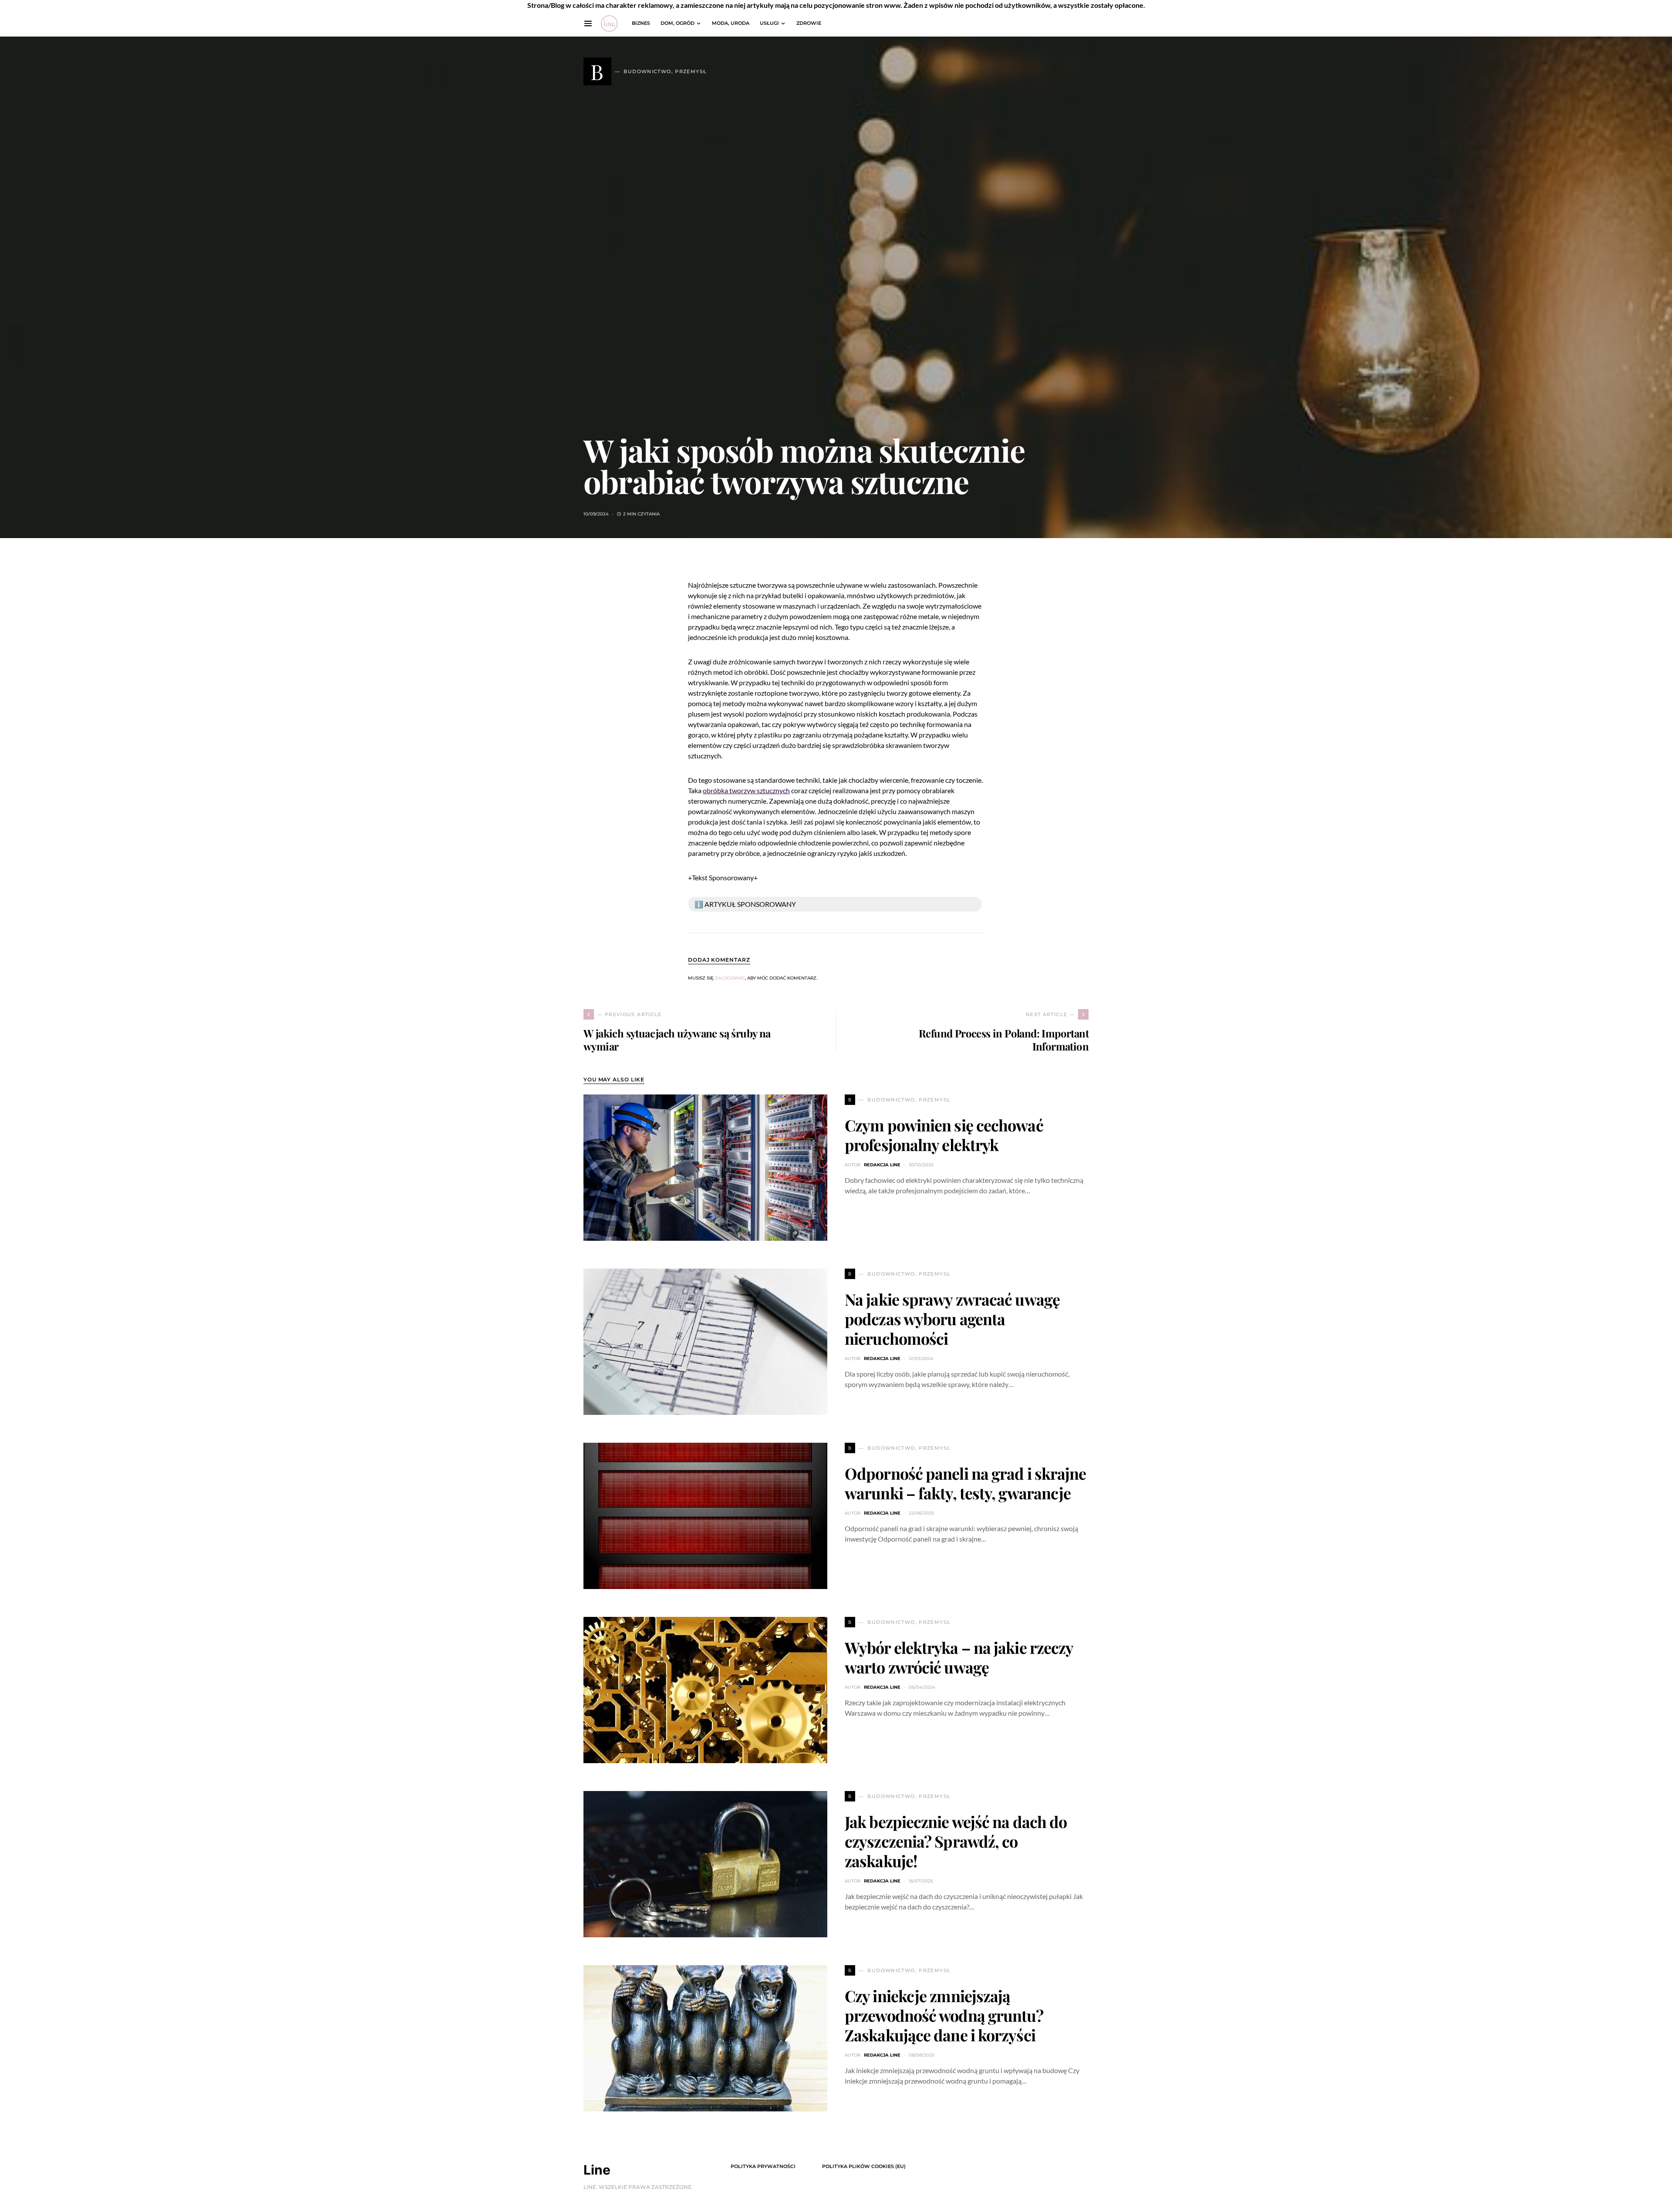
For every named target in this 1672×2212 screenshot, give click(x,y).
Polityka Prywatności (763, 2166)
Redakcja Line (882, 1165)
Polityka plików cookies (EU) (864, 2166)
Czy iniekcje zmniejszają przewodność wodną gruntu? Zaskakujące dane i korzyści (944, 2015)
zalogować (730, 978)
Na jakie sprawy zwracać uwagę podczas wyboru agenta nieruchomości (952, 1319)
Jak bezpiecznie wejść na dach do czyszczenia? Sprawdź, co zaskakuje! (956, 1841)
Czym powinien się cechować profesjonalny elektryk (944, 1135)
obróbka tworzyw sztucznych (746, 790)
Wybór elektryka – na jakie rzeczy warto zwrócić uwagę (959, 1657)
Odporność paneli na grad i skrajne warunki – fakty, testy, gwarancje (965, 1483)
